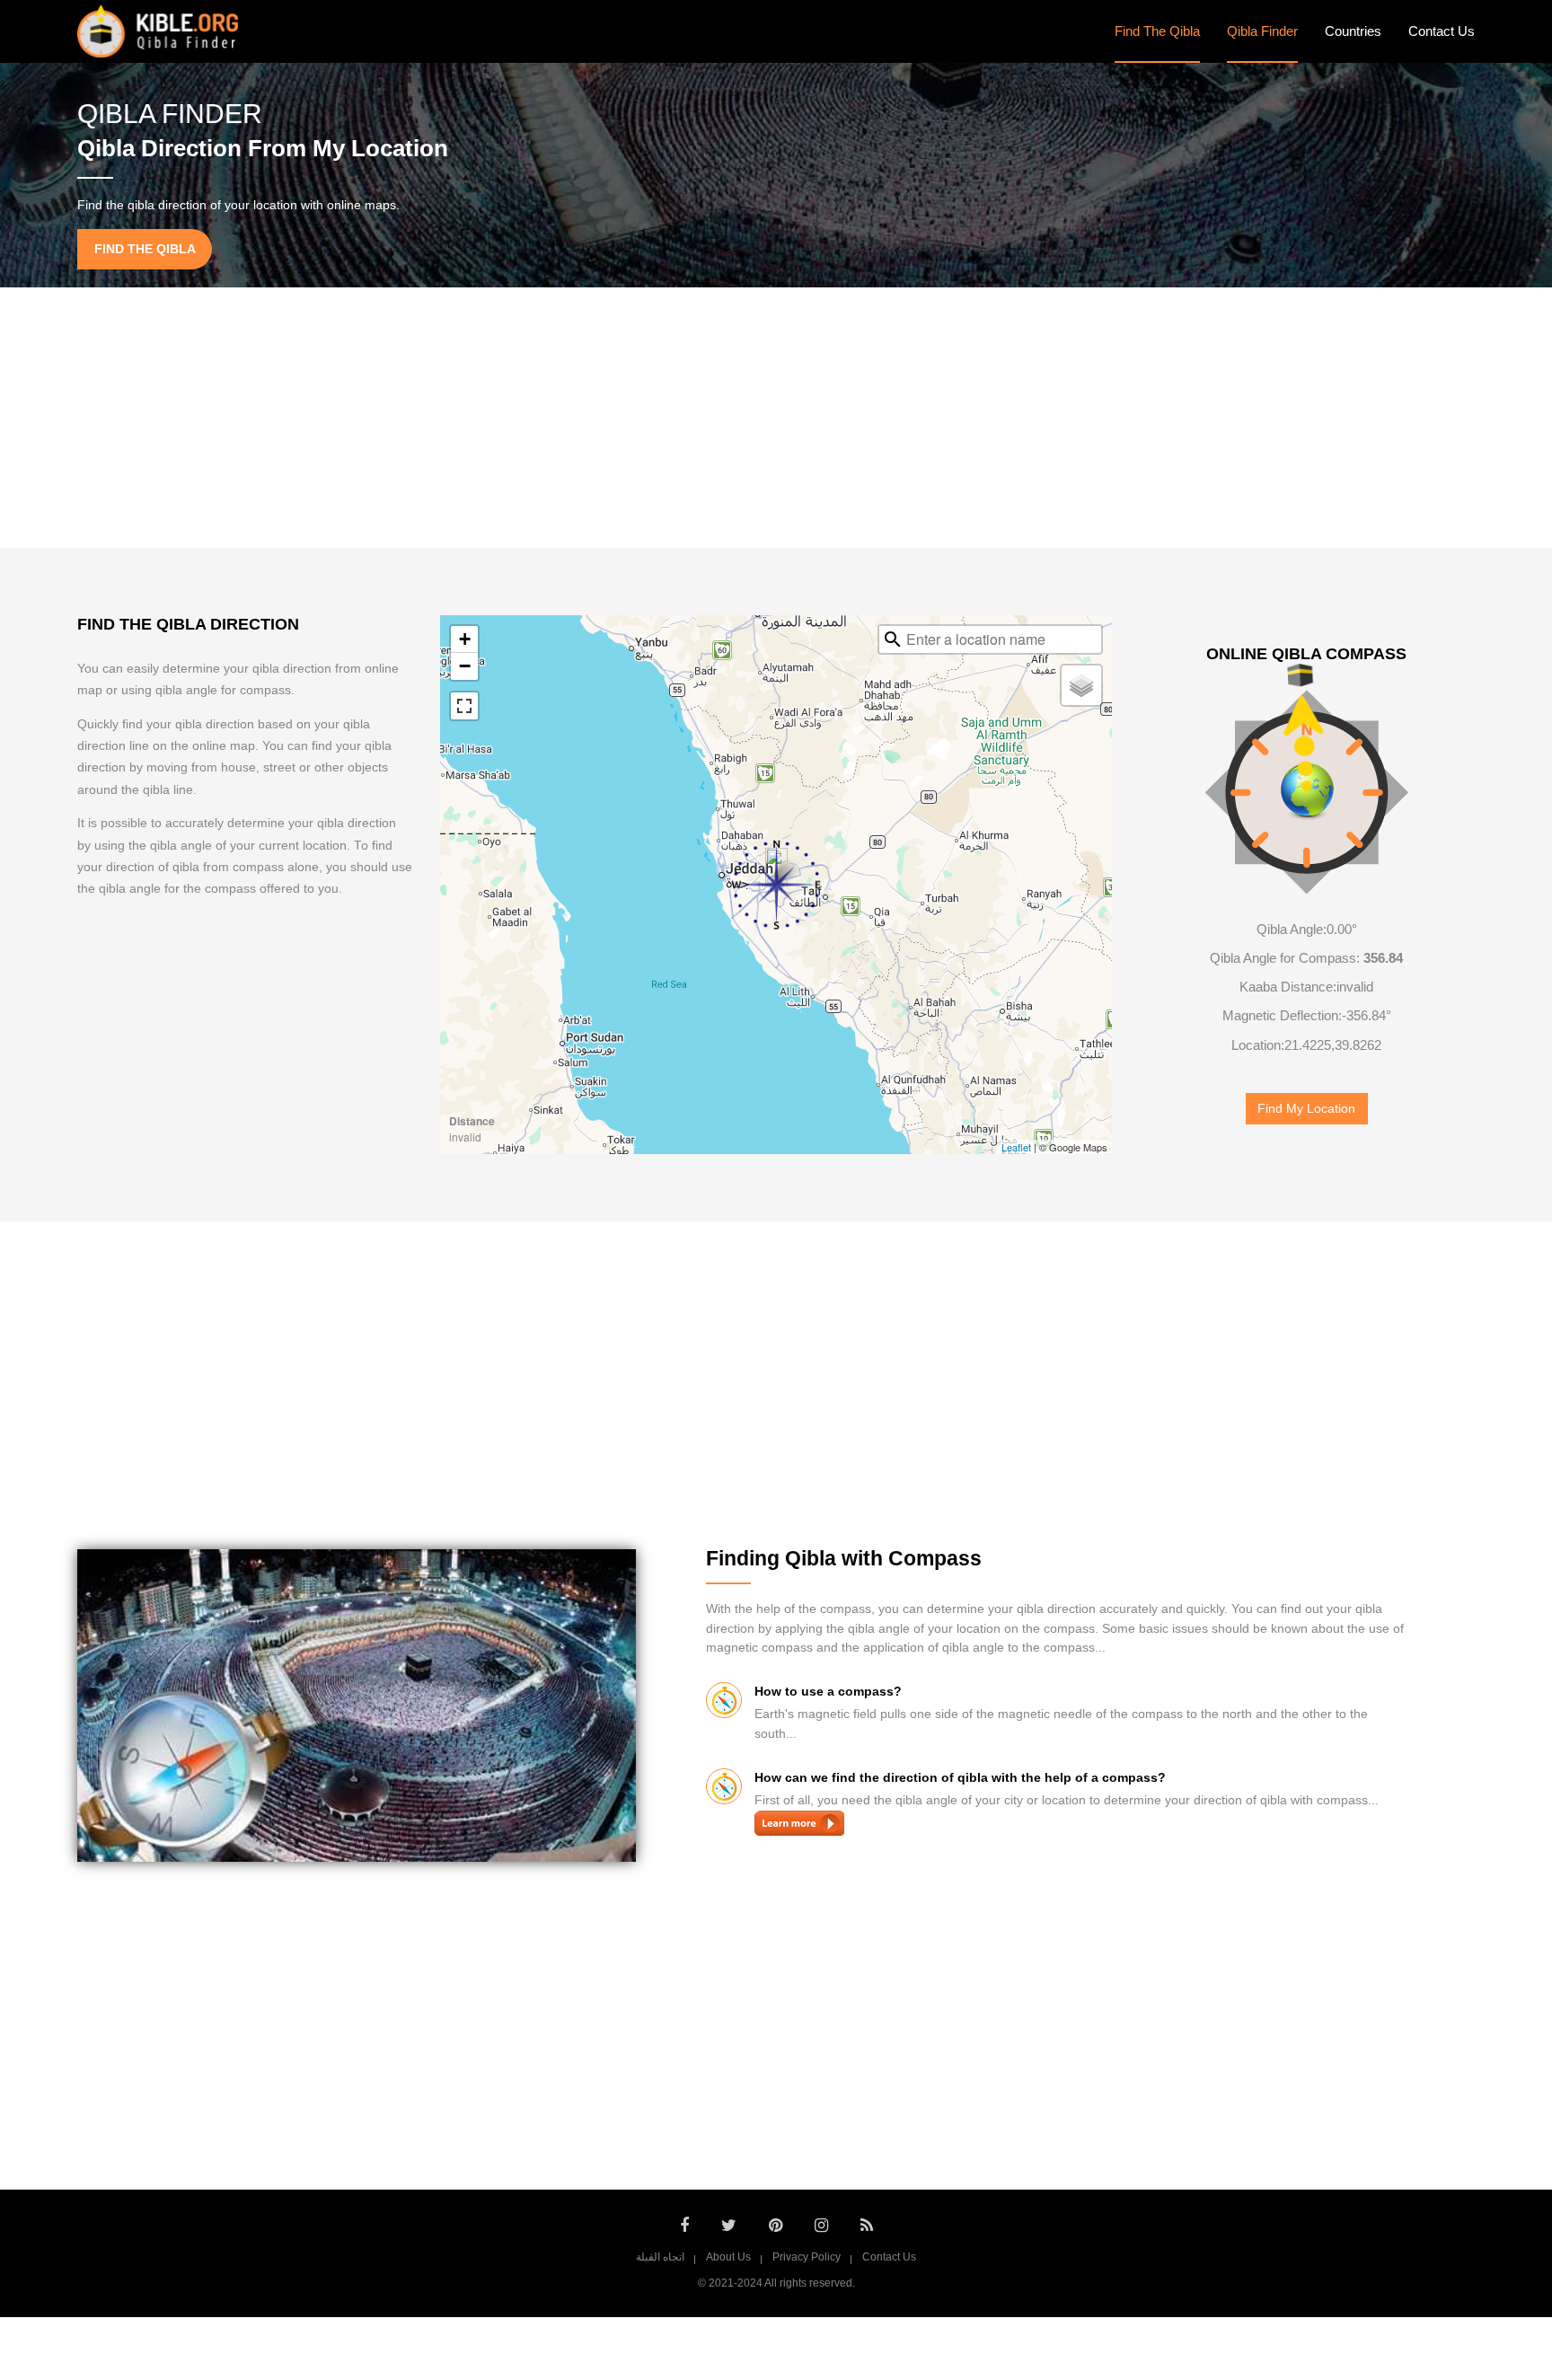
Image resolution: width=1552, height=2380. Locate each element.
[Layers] (1081, 685)
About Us (728, 2257)
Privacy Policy (807, 2257)
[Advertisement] (776, 418)
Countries (1353, 31)
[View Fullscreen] (464, 706)
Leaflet (1016, 1147)
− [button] (465, 666)
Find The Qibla (1157, 31)
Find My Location (1306, 1109)
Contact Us (1442, 31)
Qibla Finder (1262, 31)
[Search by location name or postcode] (893, 639)
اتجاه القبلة (660, 2257)
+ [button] (465, 639)
